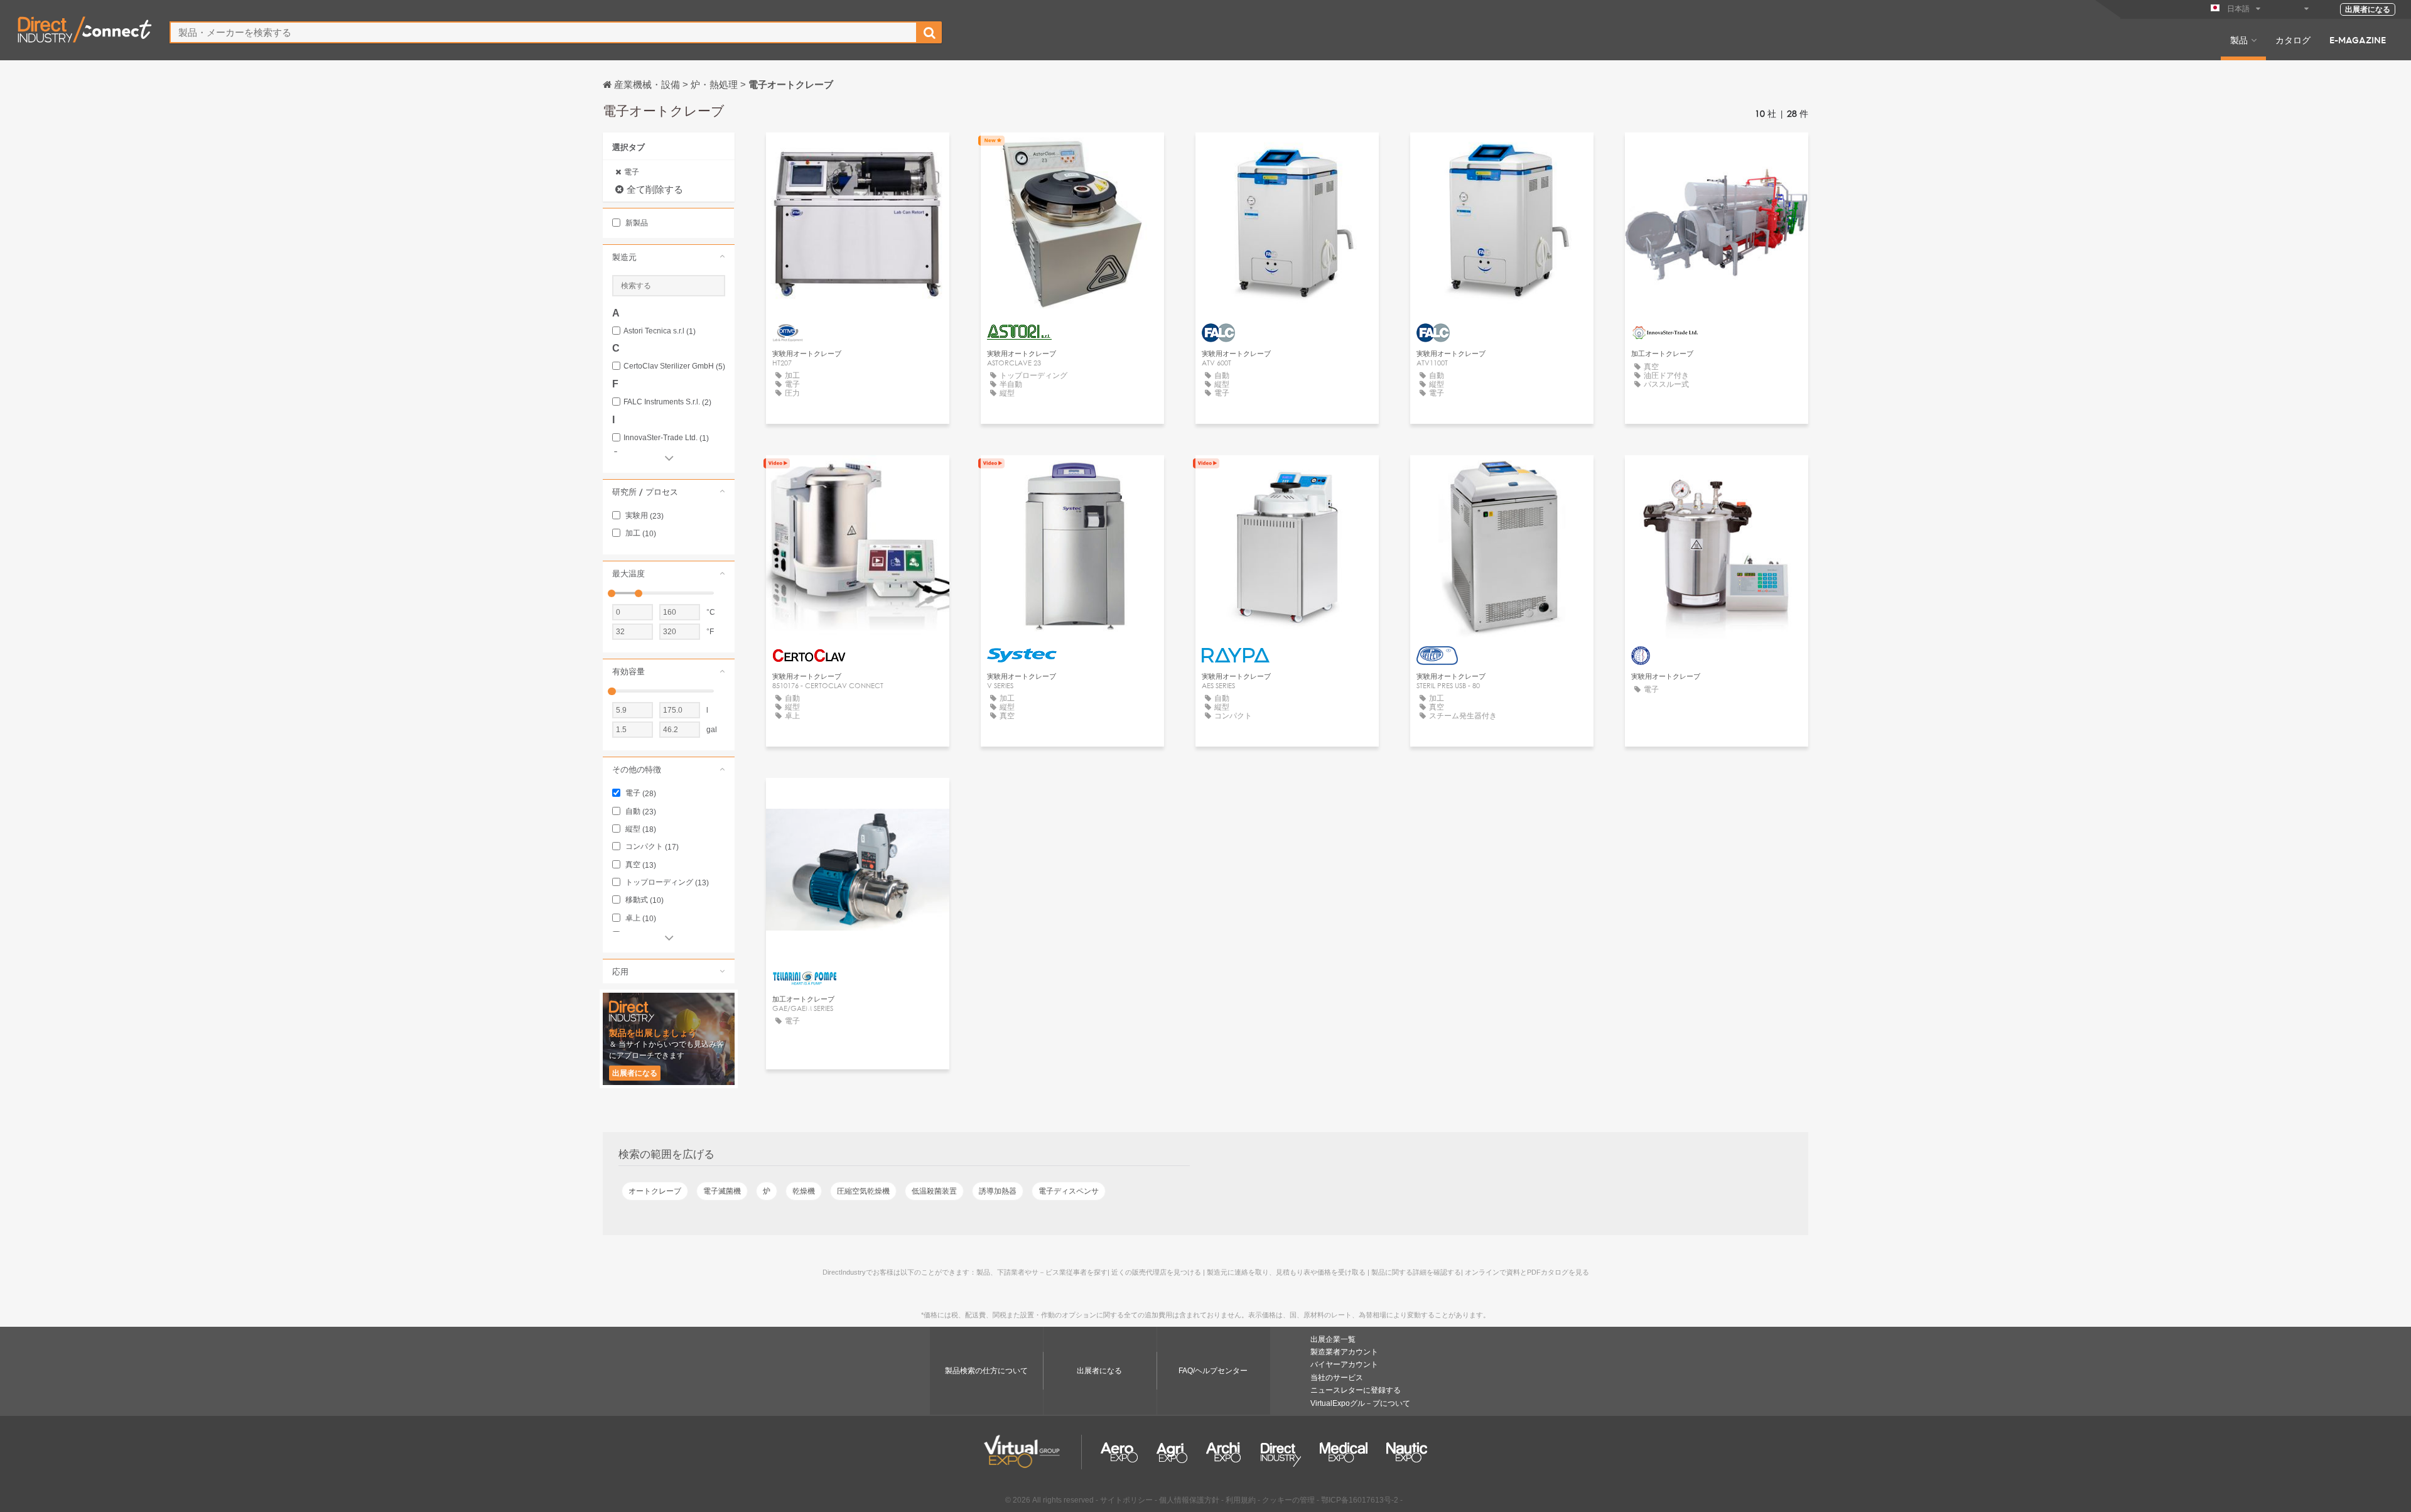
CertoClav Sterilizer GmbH (674, 366)
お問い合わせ (858, 476)
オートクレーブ (655, 1191)
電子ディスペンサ (1069, 1191)
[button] (669, 257)
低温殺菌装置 (934, 1191)
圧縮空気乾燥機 (863, 1191)
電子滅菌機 (722, 1191)
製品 (2239, 40)
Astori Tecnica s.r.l (660, 331)
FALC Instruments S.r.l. (667, 402)
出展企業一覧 (1333, 1339)
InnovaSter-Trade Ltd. (666, 438)
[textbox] (543, 32)
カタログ (2293, 40)
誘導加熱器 (998, 1191)
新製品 (636, 223)
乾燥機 (804, 1191)
